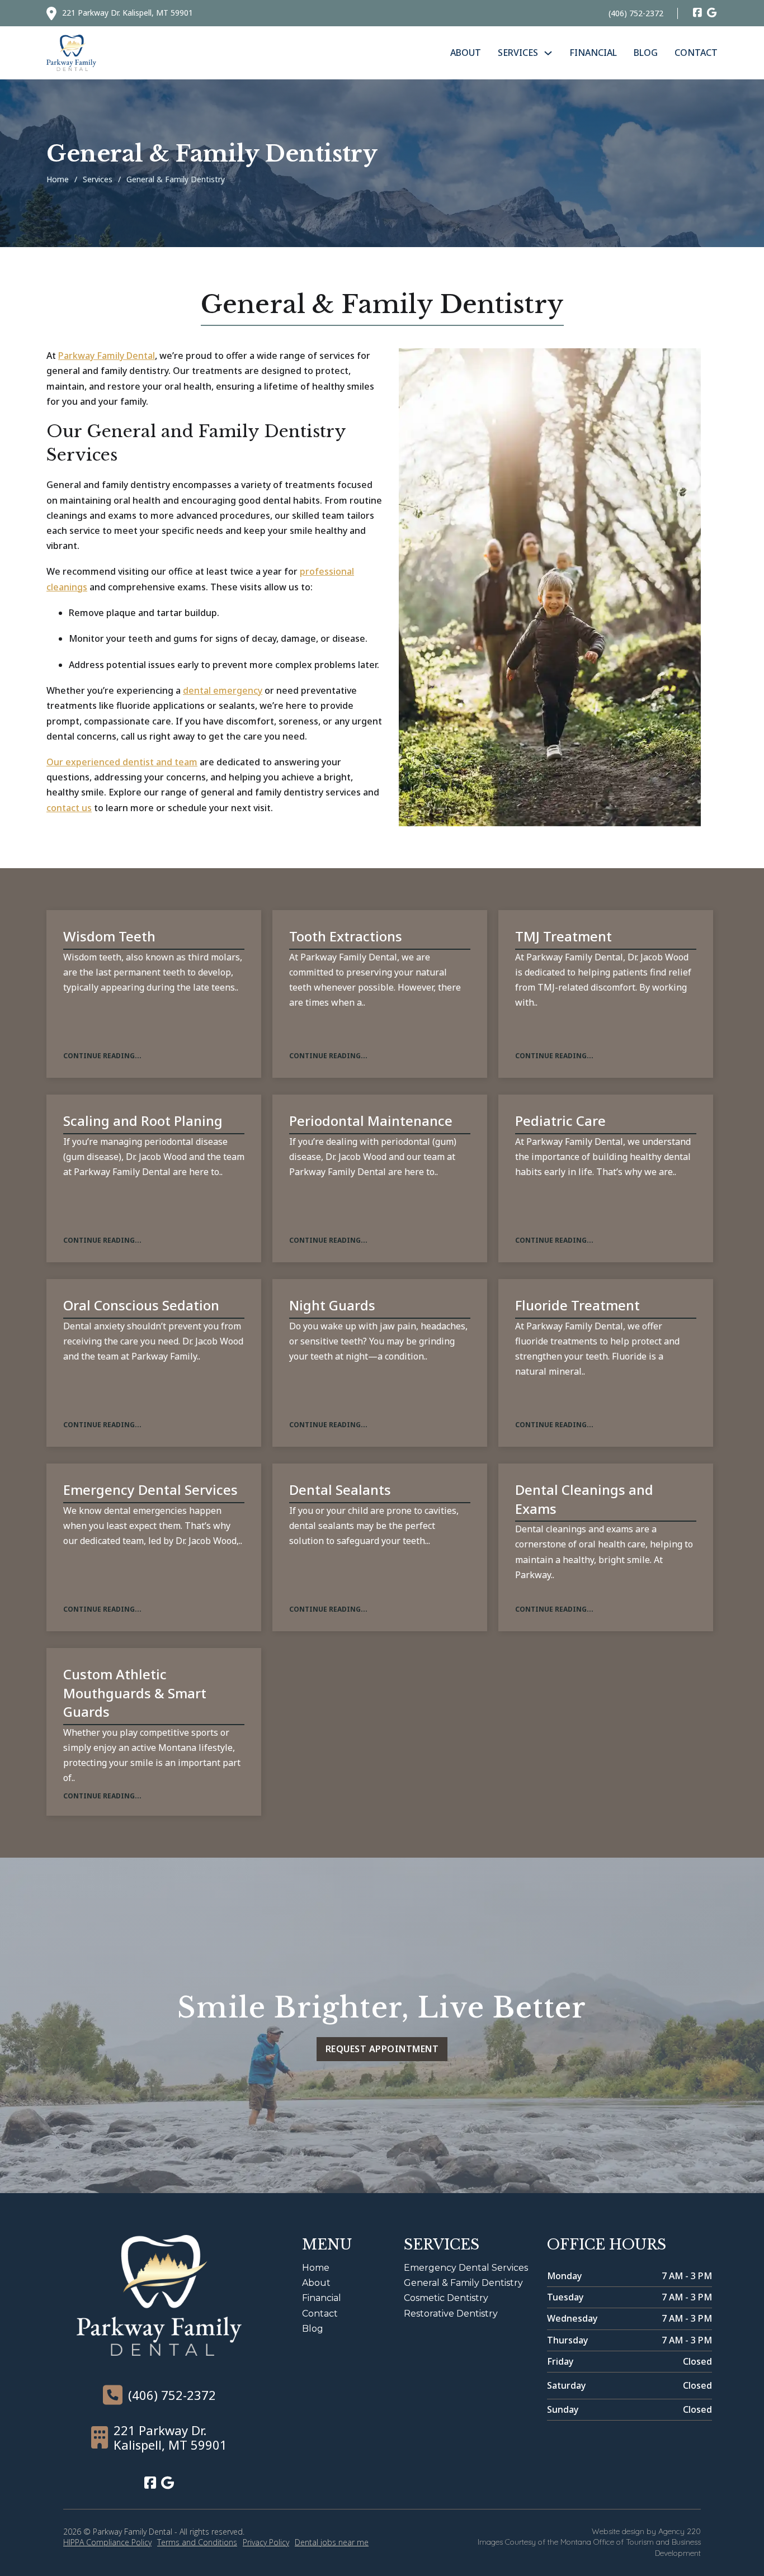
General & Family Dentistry (463, 2283)
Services (518, 53)
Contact (696, 53)
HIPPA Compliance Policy (107, 2542)
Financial (593, 53)
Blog (646, 53)
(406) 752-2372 (636, 13)
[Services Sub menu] (548, 53)
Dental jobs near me (332, 2542)
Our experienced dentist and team (122, 762)
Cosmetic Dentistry (446, 2298)
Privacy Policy (266, 2542)
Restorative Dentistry (451, 2314)
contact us (69, 808)
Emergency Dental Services (466, 2268)
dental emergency (223, 690)
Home (58, 179)
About (466, 53)
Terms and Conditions (197, 2542)
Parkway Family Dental (107, 356)
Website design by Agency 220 (646, 2531)
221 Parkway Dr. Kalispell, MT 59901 (128, 13)
